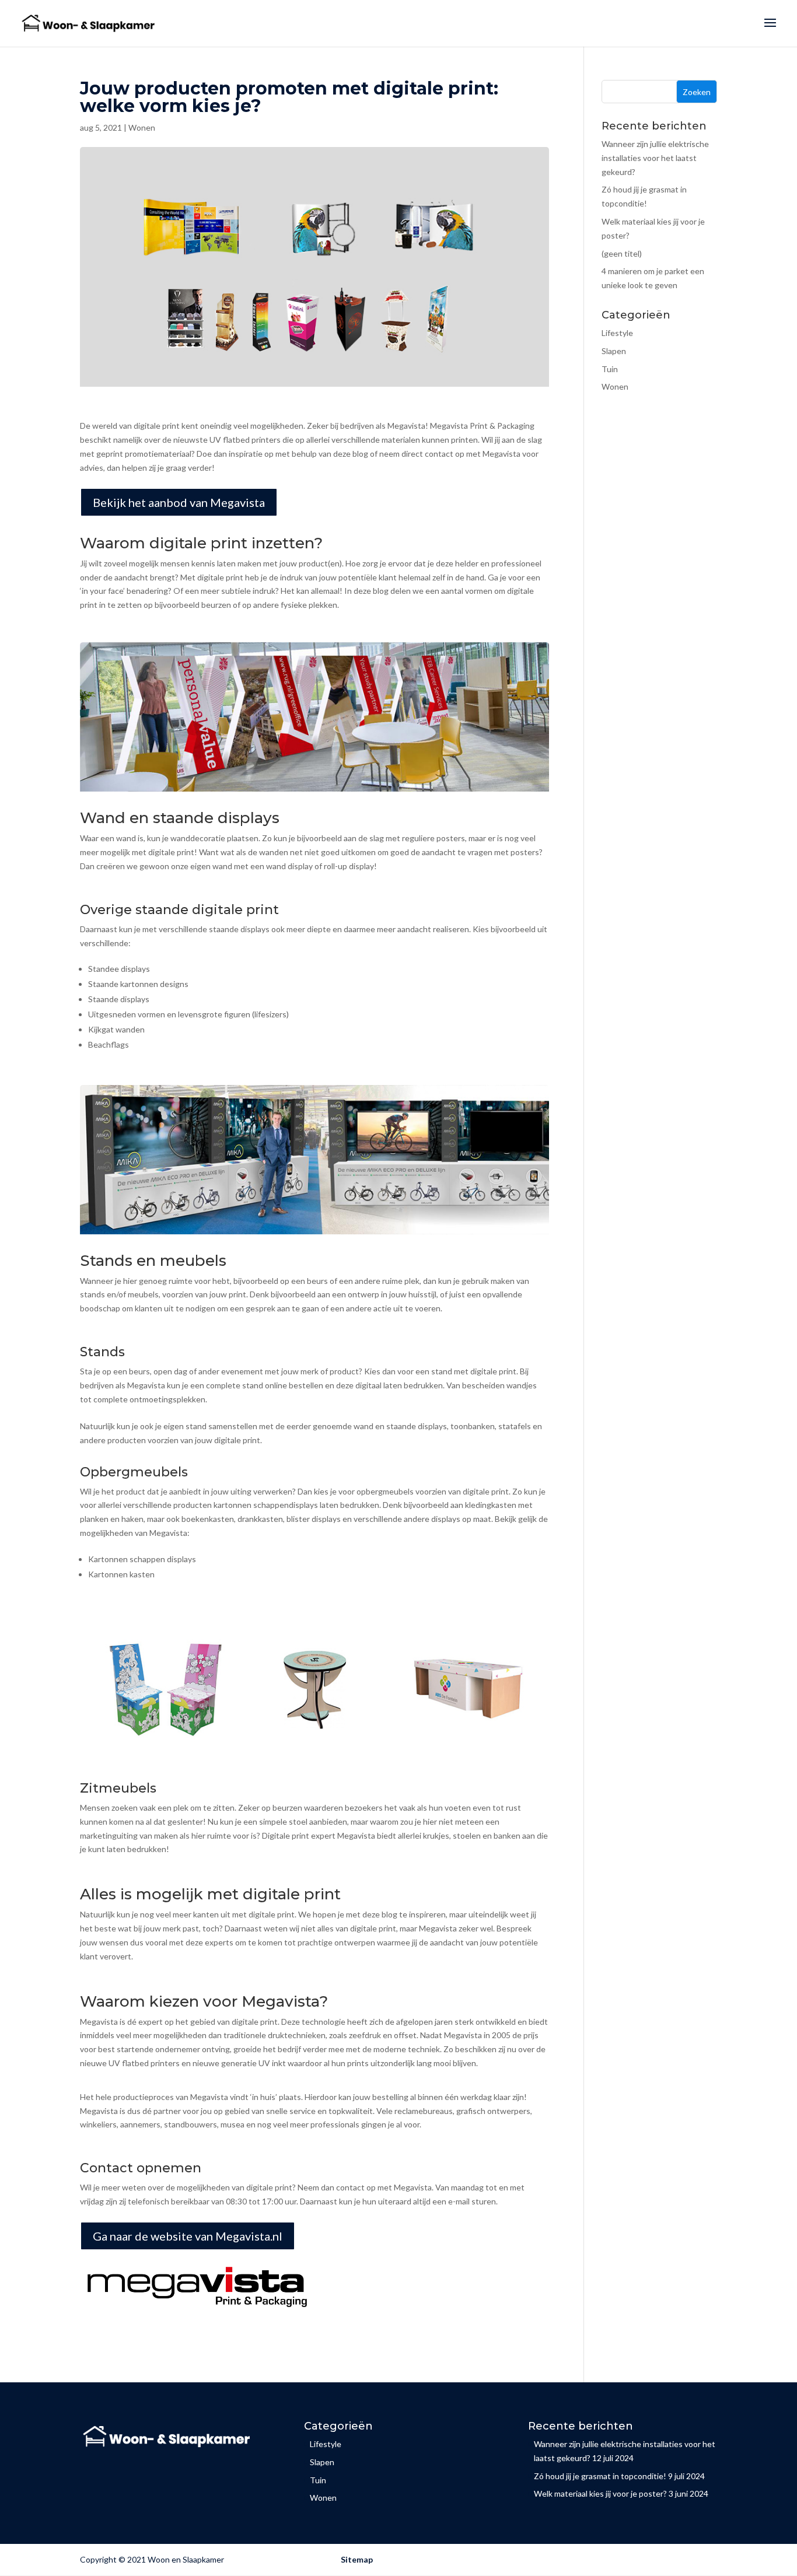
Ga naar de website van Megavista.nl (188, 2236)
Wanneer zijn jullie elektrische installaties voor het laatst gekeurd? (655, 158)
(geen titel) (622, 253)
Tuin (610, 369)
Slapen (614, 351)
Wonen (142, 127)
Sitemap (357, 2559)
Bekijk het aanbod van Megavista (179, 502)
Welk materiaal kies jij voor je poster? (600, 2493)
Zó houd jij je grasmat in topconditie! (600, 2476)
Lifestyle (617, 333)
